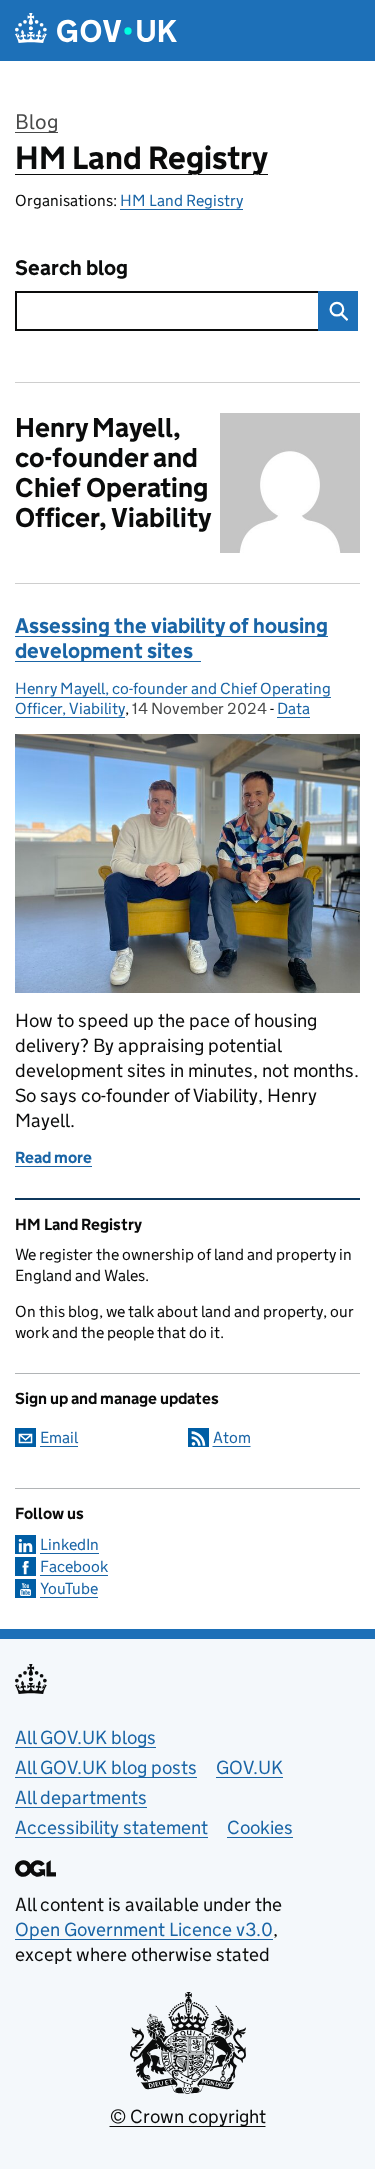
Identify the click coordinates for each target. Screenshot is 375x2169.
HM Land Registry (141, 158)
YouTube (69, 1588)
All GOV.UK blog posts (106, 1767)
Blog (36, 122)
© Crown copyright (188, 2116)
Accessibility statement (111, 1827)
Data (293, 708)
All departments (81, 1797)
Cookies (260, 1827)
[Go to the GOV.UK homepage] (96, 30)
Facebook (74, 1566)
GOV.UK (249, 1767)
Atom (232, 1437)
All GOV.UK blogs (85, 1737)
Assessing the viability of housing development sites (171, 638)
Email (59, 1437)
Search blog (71, 268)
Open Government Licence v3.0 (144, 1929)
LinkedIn (69, 1544)
